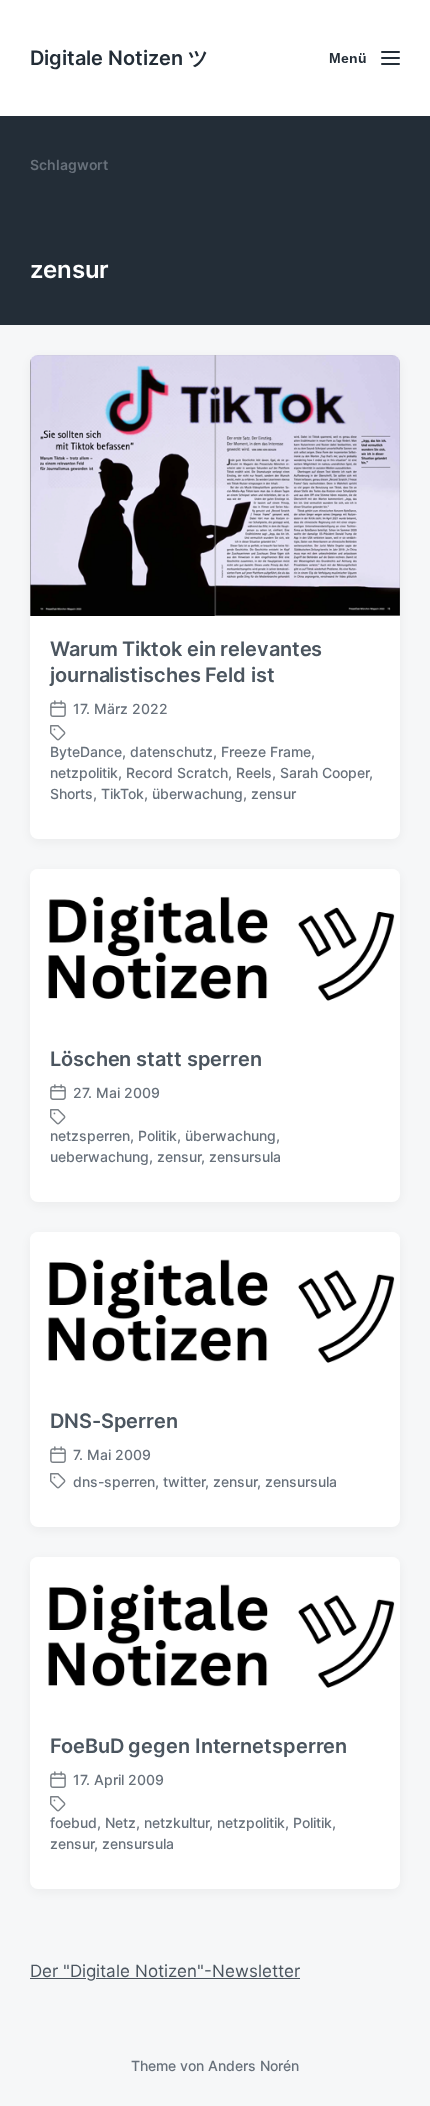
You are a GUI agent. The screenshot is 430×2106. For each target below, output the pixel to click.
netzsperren (90, 1135)
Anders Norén (253, 2065)
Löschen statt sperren (156, 1059)
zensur (273, 793)
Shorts (71, 793)
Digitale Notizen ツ (119, 58)
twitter (184, 1481)
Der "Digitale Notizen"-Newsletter (165, 1971)
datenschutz (171, 751)
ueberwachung (99, 1156)
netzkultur (176, 1822)
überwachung (197, 793)
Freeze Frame (266, 751)
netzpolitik (84, 772)
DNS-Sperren (114, 1421)
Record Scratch (177, 772)
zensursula (245, 1156)
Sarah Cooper (324, 772)
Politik (157, 1135)
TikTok (122, 793)
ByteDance (86, 751)
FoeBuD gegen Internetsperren (198, 1746)
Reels (254, 772)
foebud (73, 1822)
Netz (120, 1822)
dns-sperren (114, 1481)
